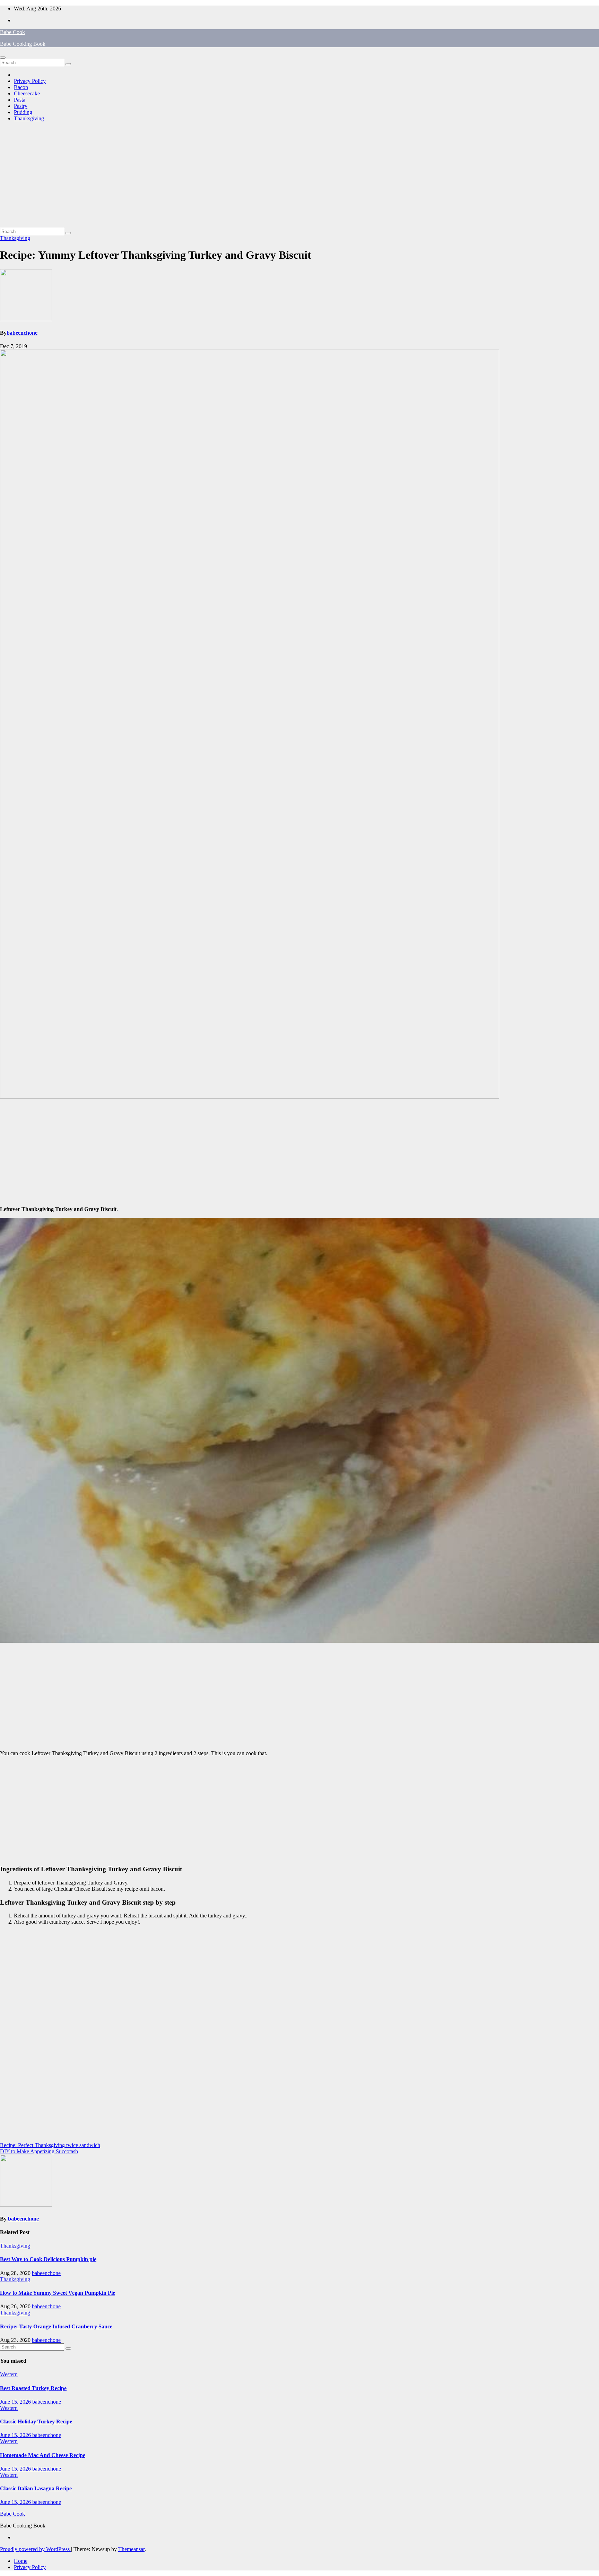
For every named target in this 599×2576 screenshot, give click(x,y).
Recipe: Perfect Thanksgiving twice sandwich (50, 2145)
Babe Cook (12, 32)
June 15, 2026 (16, 2402)
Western (9, 2374)
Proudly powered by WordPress (36, 2549)
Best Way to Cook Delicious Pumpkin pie (48, 2259)
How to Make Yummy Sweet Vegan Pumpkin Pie (58, 2293)
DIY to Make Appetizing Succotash (39, 2151)
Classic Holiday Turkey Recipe (36, 2422)
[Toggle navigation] (3, 58)
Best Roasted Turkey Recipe (33, 2388)
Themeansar (131, 2549)
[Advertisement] (299, 176)
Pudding (23, 112)
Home (21, 2561)
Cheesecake (27, 93)
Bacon (21, 87)
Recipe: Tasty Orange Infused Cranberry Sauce (56, 2326)
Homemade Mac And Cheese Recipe (43, 2455)
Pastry (21, 106)
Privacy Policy (30, 81)
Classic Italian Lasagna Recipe (36, 2488)
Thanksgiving (29, 118)
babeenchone (22, 333)
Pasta (20, 100)
